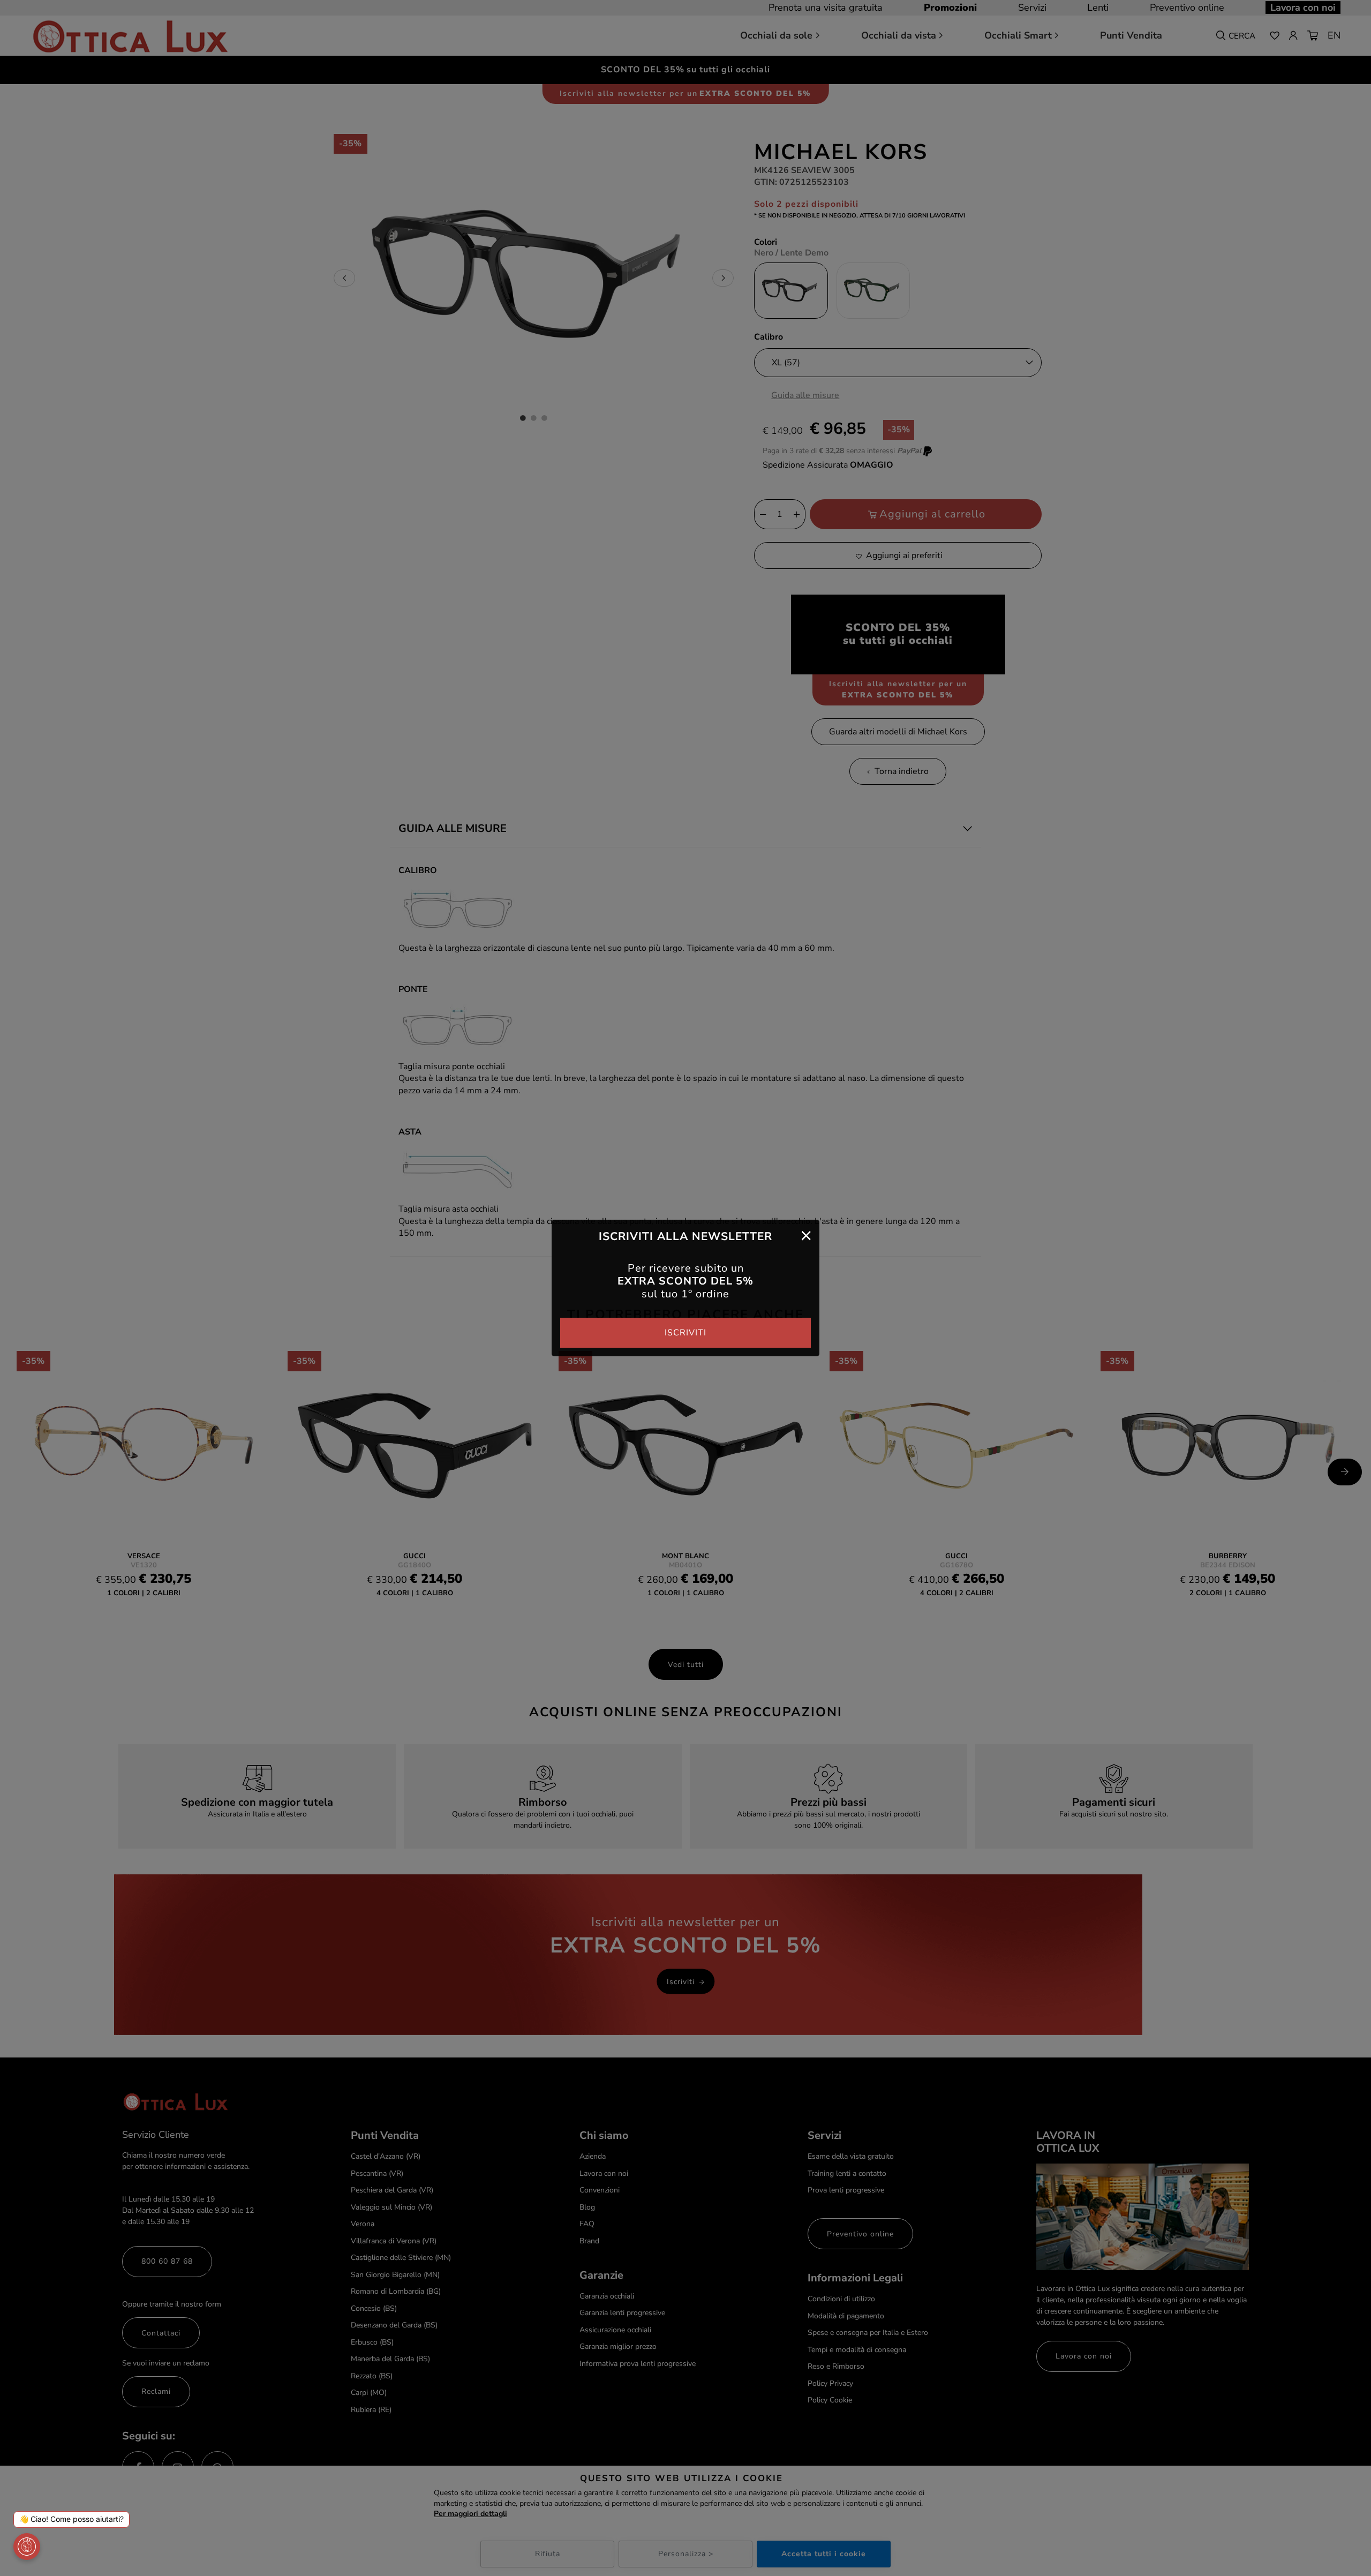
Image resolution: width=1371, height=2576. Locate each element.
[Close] (806, 1235)
